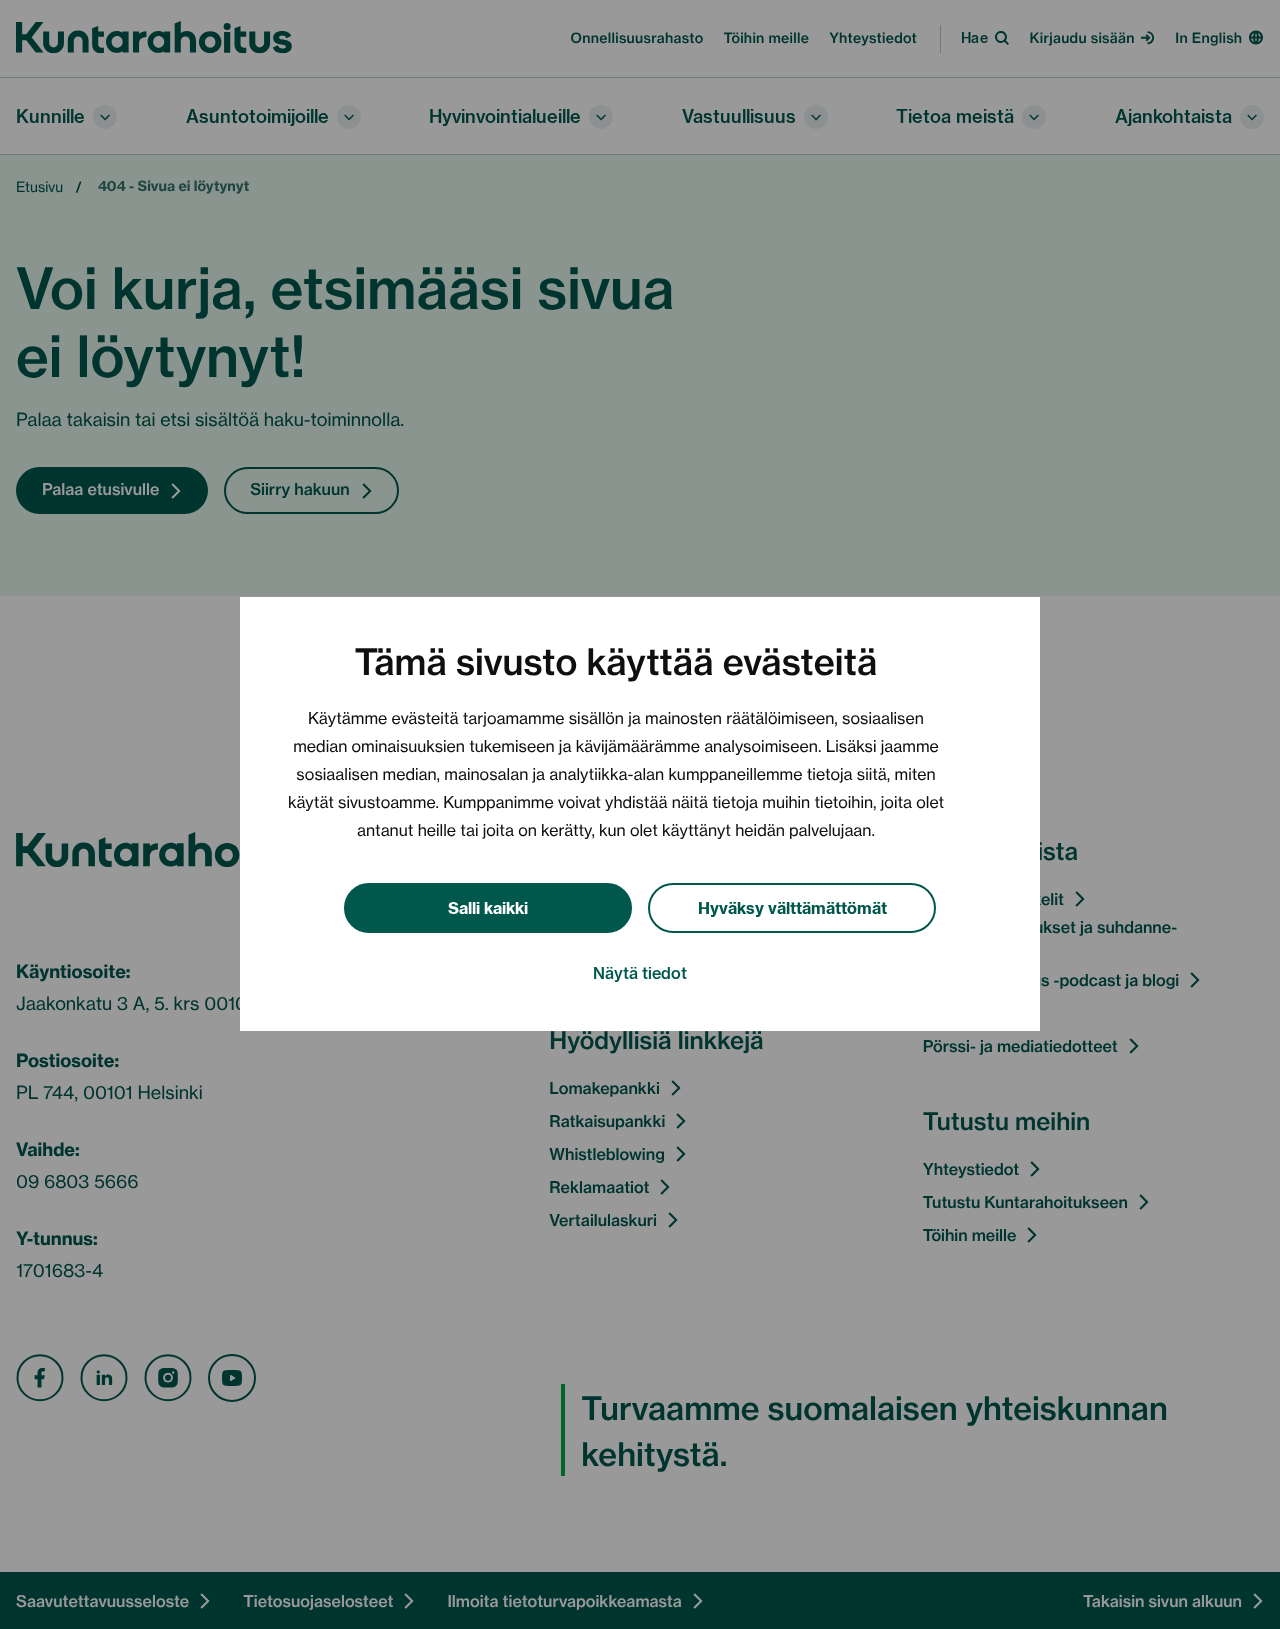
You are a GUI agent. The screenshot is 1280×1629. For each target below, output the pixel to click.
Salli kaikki (488, 906)
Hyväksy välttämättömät (792, 906)
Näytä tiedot (640, 973)
